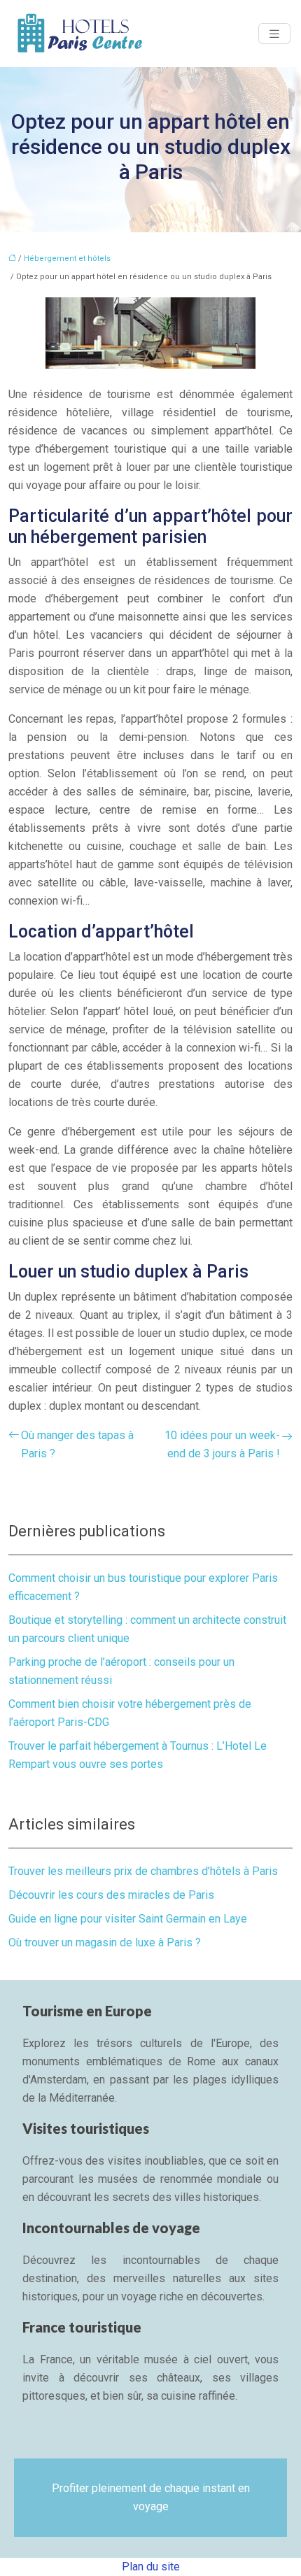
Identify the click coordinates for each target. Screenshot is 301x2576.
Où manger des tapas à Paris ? (77, 1444)
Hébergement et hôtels (67, 259)
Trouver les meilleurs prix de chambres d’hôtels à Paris (143, 1871)
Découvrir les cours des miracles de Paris (111, 1895)
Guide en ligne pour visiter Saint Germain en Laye (128, 1919)
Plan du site (151, 2567)
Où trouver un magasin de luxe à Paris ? (105, 1942)
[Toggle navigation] (274, 34)
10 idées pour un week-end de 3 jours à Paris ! (222, 1444)
